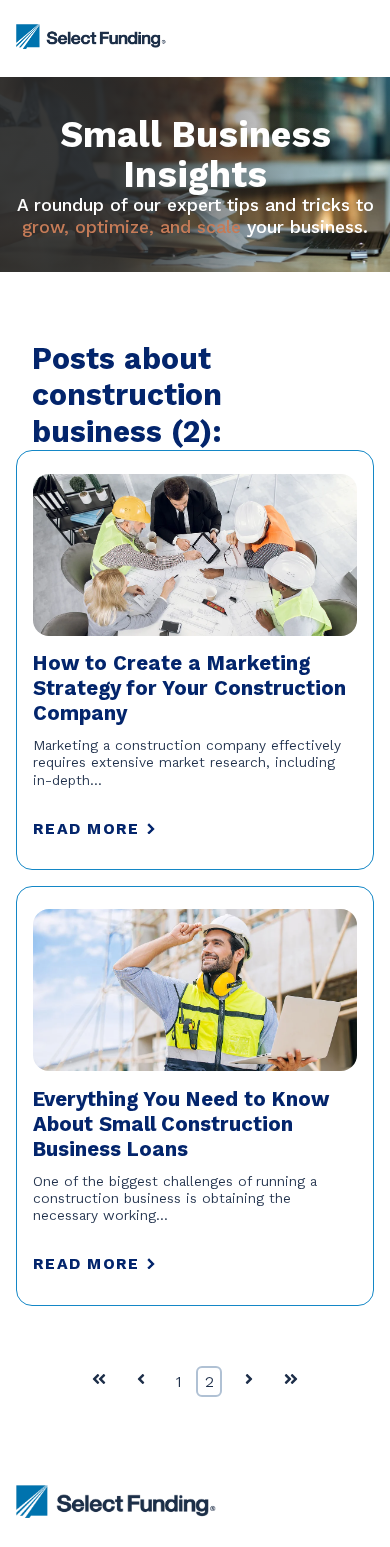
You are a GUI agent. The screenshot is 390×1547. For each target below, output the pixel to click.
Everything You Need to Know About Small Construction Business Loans (181, 1124)
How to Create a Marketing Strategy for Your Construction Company (189, 688)
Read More (86, 828)
